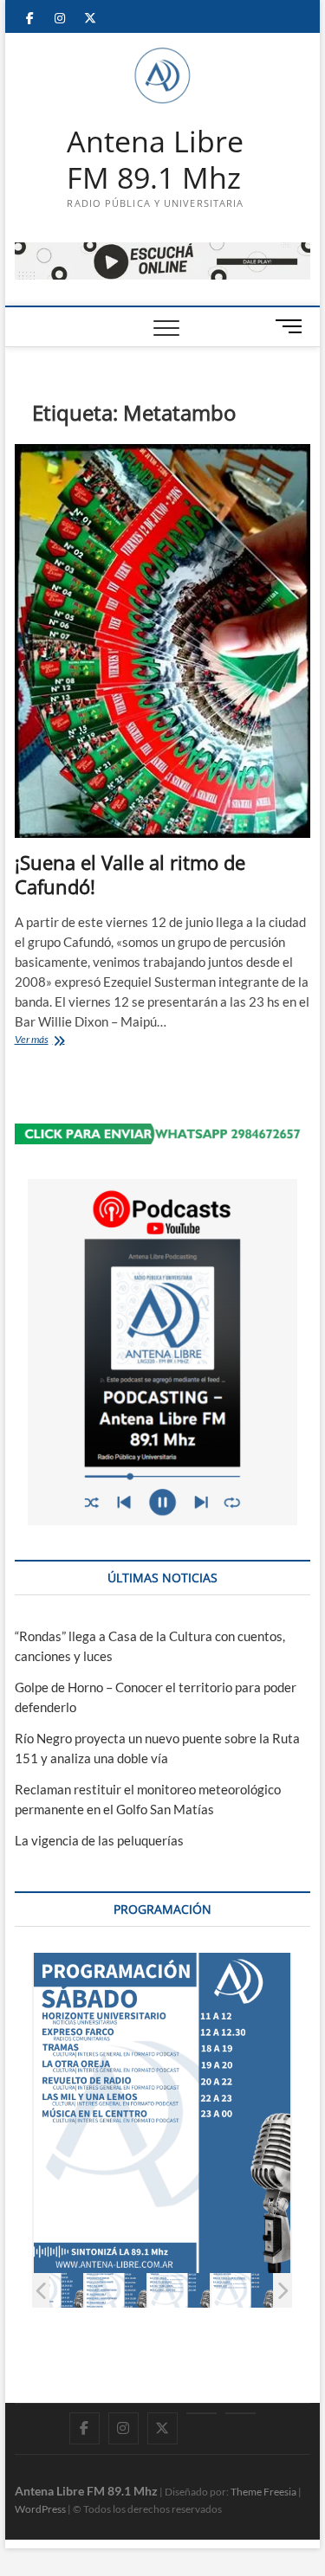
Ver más (51, 1041)
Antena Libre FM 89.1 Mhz (155, 160)
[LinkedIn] (201, 2413)
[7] (242, 2290)
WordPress (40, 2509)
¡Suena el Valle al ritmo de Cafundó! (130, 874)
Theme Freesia (263, 2492)
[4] (52, 2290)
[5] (116, 2290)
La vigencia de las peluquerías (99, 1840)
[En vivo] (240, 2413)
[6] (179, 2290)
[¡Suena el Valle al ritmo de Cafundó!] (163, 641)
